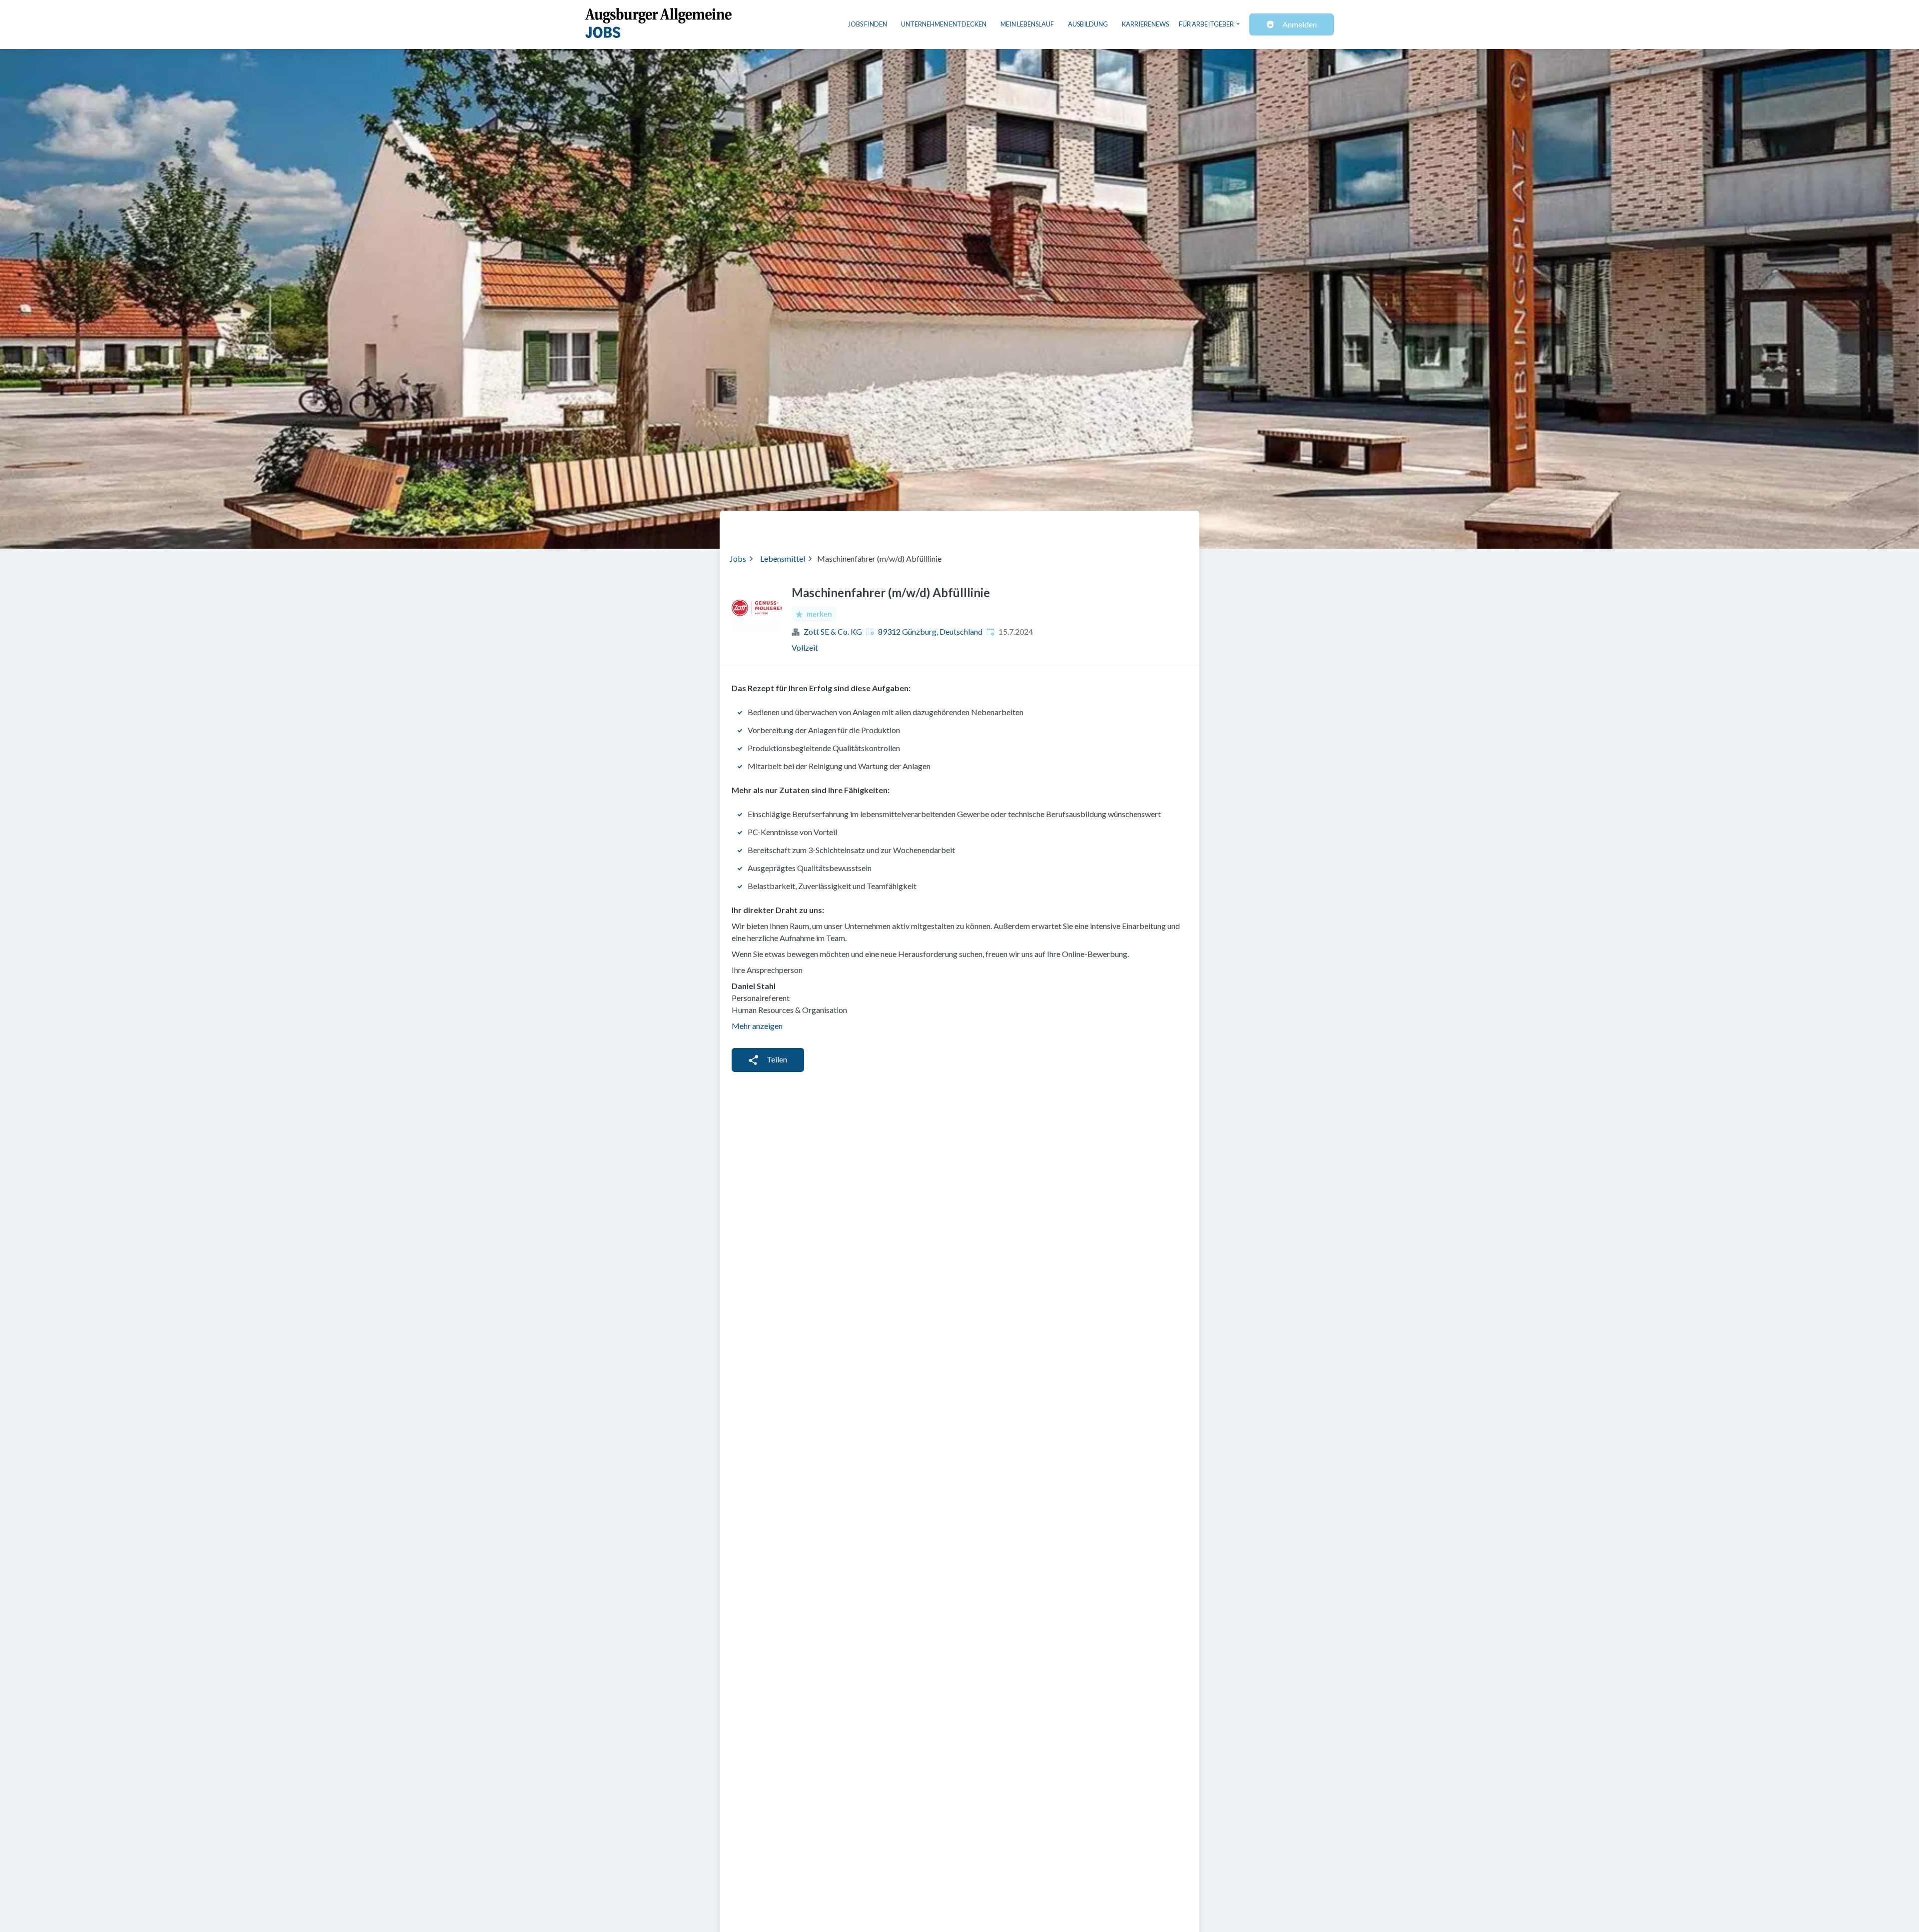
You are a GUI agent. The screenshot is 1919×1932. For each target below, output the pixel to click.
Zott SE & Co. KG (833, 631)
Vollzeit (805, 647)
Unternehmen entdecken (944, 24)
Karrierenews (1145, 24)
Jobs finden (868, 24)
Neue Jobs (1108, 526)
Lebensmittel (783, 558)
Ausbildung (1088, 24)
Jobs (738, 558)
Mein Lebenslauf (1027, 24)
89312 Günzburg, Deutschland (930, 631)
